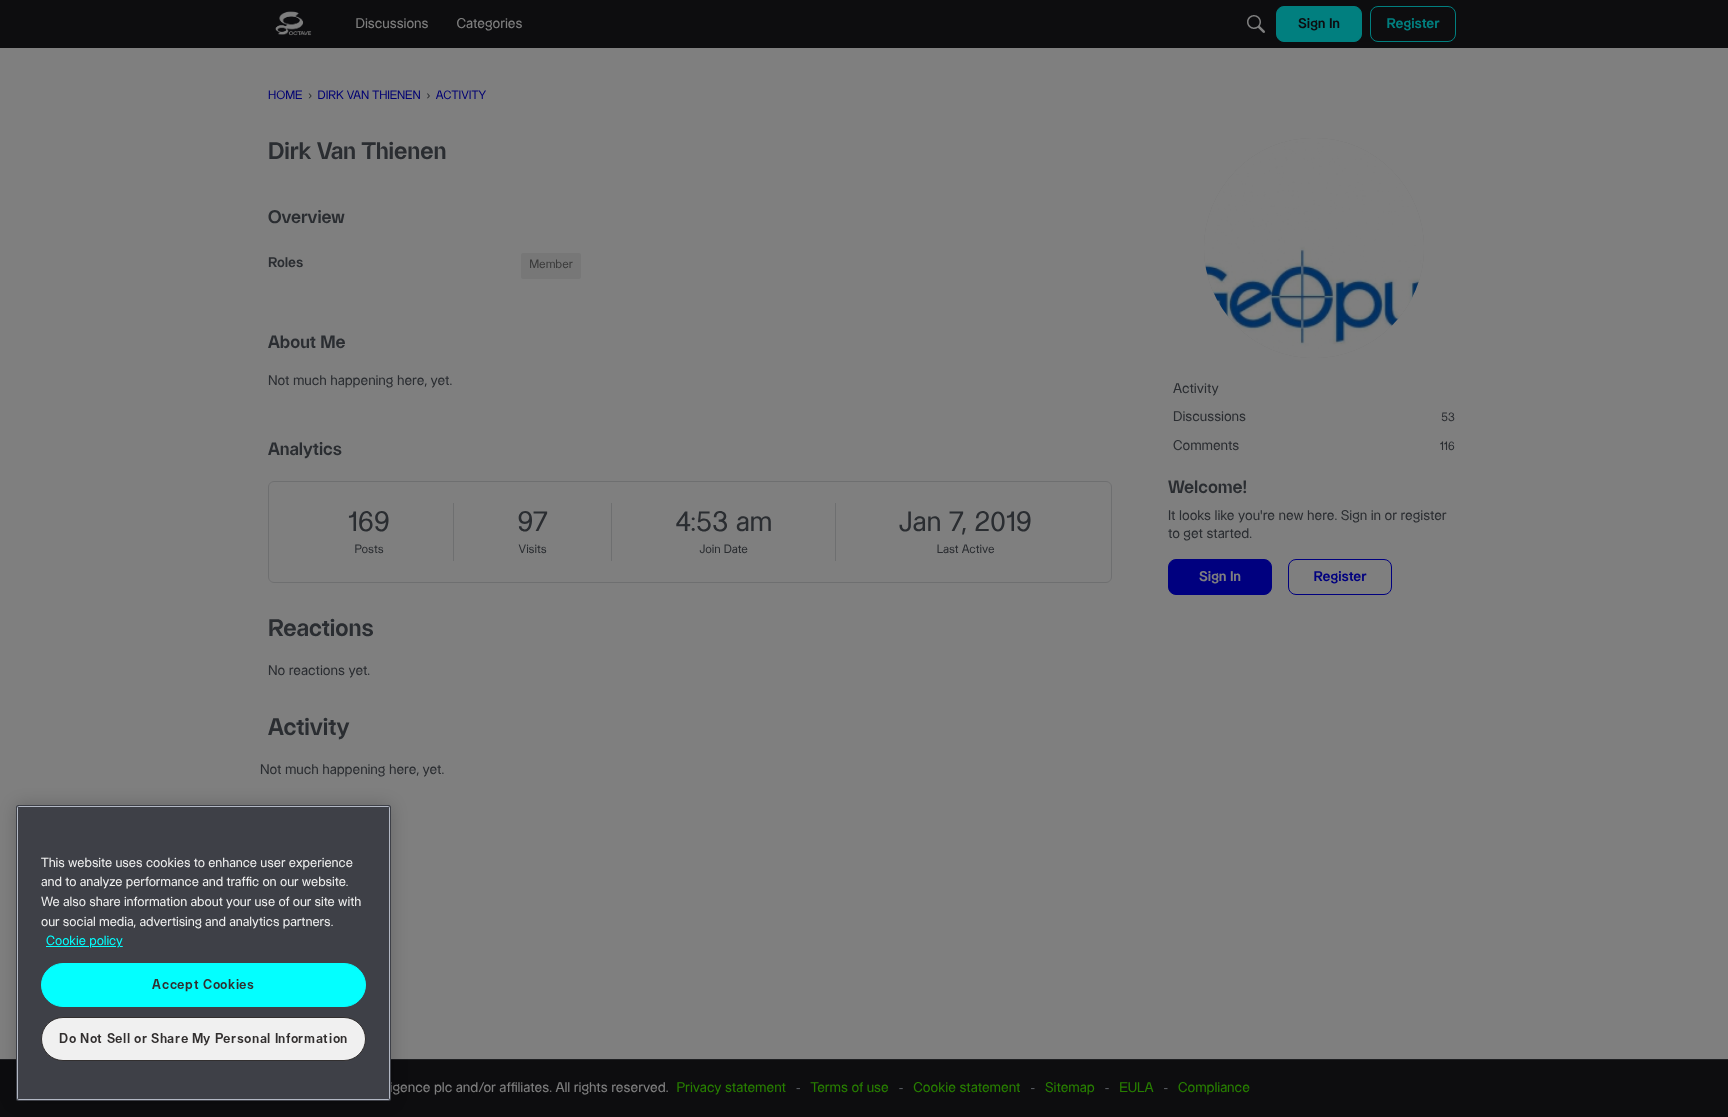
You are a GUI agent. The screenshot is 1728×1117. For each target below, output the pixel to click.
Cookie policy (84, 942)
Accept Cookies (203, 985)
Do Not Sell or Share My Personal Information (203, 1039)
